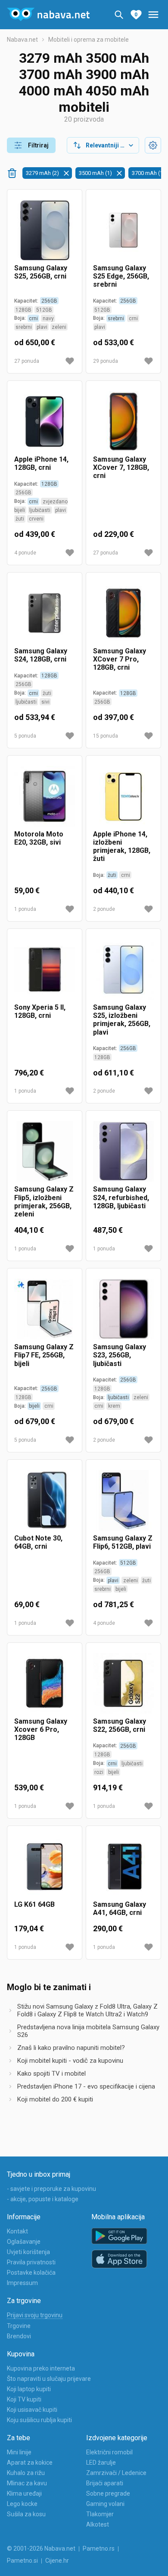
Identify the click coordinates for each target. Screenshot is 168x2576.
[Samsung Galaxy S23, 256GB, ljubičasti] (123, 1309)
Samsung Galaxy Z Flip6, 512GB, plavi (123, 1542)
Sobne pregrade (108, 2493)
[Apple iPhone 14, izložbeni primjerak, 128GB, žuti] (123, 796)
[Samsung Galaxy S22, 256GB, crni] (123, 1683)
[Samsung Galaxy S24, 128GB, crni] (45, 613)
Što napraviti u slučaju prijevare (49, 2379)
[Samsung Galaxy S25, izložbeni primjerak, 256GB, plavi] (123, 969)
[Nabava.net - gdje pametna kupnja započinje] (48, 15)
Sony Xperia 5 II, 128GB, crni (40, 1011)
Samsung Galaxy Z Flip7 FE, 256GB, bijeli (44, 1355)
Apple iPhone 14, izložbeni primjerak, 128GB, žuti (122, 847)
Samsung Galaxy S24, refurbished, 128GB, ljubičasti (121, 1197)
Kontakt (17, 2231)
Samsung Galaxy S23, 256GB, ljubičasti (120, 1355)
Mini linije (19, 2452)
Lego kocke (22, 2504)
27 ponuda (27, 361)
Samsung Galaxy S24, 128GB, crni (41, 655)
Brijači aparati (105, 2483)
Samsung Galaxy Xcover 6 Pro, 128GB (41, 1729)
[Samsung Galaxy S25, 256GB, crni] (45, 230)
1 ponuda (25, 909)
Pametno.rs (99, 2548)
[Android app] (119, 2236)
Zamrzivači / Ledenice (116, 2473)
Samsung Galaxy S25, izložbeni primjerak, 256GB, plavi (122, 1020)
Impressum (22, 2283)
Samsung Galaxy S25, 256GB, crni (41, 272)
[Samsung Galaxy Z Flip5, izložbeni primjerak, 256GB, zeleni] (45, 1151)
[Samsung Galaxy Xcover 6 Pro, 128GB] (45, 1683)
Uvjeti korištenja (28, 2252)
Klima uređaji (24, 2493)
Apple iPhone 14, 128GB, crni (41, 463)
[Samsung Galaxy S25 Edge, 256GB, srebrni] (123, 230)
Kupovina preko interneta (41, 2368)
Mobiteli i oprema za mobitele (89, 40)
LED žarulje (101, 2463)
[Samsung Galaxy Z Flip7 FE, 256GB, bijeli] (45, 1309)
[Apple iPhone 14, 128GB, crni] (45, 421)
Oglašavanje (24, 2242)
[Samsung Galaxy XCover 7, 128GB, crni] (123, 421)
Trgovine (19, 2326)
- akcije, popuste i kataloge (43, 2199)
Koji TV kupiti (24, 2399)
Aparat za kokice (30, 2463)
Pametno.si (22, 2561)
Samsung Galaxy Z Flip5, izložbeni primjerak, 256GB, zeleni (44, 1202)
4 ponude (25, 553)
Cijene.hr (57, 2561)
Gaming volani (105, 2504)
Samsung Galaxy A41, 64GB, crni (120, 1908)
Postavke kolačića (31, 2273)
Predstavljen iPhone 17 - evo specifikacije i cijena (86, 2086)
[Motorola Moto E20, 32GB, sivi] (45, 796)
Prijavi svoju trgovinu (35, 2315)
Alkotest (98, 2524)
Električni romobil (109, 2452)
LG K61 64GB (34, 1904)
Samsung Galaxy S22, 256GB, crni (120, 1725)
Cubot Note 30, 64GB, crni (38, 1542)
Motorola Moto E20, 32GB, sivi (39, 838)
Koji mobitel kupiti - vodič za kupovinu (70, 2061)
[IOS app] (119, 2259)
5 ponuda (25, 736)
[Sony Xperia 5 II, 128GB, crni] (45, 969)
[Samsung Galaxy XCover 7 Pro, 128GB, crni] (123, 613)
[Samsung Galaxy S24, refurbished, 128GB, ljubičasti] (123, 1151)
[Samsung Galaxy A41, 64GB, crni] (123, 1867)
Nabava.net (22, 40)
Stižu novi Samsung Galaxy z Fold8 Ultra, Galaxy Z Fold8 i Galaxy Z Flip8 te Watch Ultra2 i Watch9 (87, 2010)
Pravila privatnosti (31, 2262)
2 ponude (104, 909)
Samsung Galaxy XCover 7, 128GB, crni (121, 467)
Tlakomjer (100, 2514)
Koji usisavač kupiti (32, 2410)
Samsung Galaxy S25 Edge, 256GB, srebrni (121, 276)
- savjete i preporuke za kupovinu (51, 2189)
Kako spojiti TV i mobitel (51, 2074)
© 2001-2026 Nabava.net (41, 2548)
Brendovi (19, 2336)
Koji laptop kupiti (29, 2389)
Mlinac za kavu (27, 2483)
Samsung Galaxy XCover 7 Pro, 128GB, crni (120, 659)
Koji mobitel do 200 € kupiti (55, 2099)
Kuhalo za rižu (26, 2473)
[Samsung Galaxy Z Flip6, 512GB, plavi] (123, 1500)
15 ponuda (106, 736)
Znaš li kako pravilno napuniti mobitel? (71, 2048)
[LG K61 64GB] (45, 1867)
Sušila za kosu (26, 2514)
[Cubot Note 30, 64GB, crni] (45, 1500)
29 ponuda (106, 361)
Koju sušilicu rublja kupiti (39, 2420)
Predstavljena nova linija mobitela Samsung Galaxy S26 (88, 2031)
